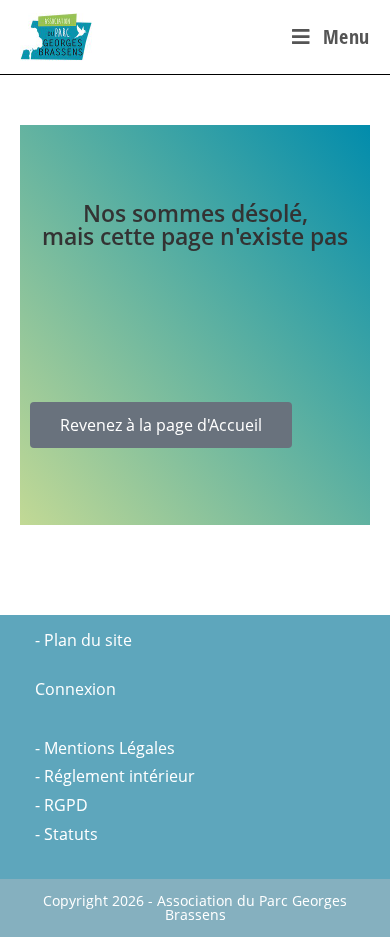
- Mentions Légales (105, 748)
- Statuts (66, 834)
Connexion (75, 689)
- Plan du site (83, 640)
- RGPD (61, 805)
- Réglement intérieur (115, 776)
